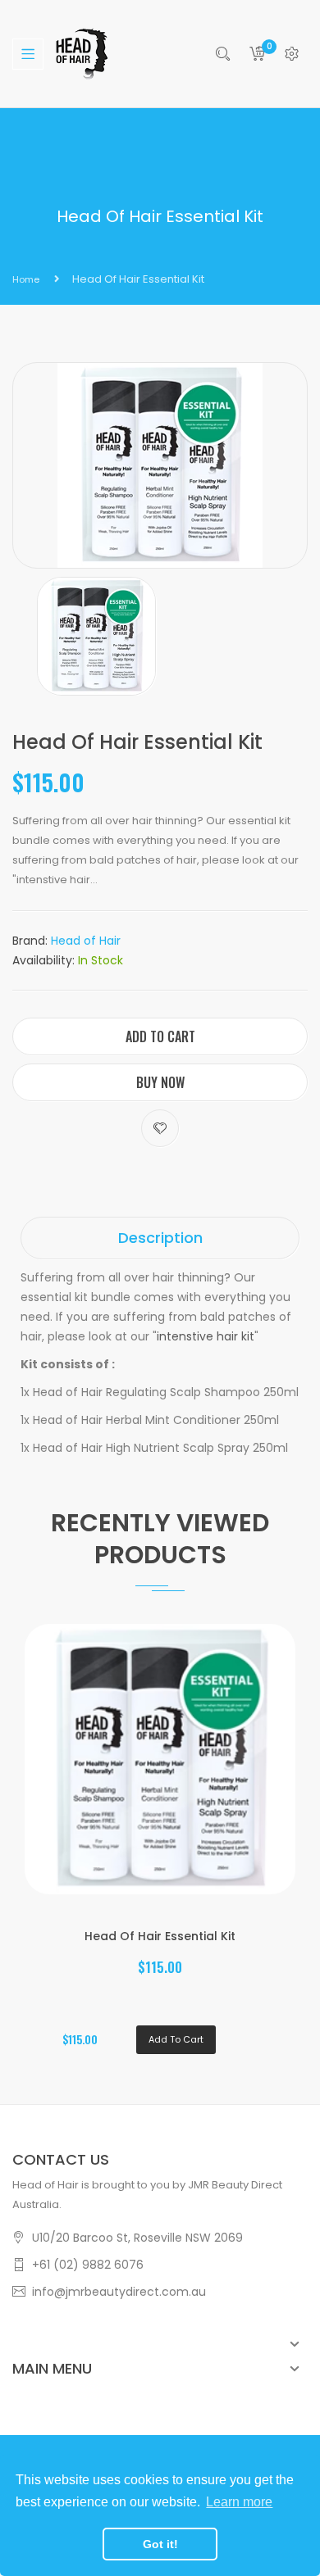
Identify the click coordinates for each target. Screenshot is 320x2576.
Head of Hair (86, 941)
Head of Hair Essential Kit (160, 1936)
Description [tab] (160, 1238)
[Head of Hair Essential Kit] (96, 635)
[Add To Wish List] (160, 1128)
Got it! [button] (160, 2544)
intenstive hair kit (206, 1336)
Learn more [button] (239, 2502)
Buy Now (160, 1082)
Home (26, 279)
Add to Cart (160, 1036)
